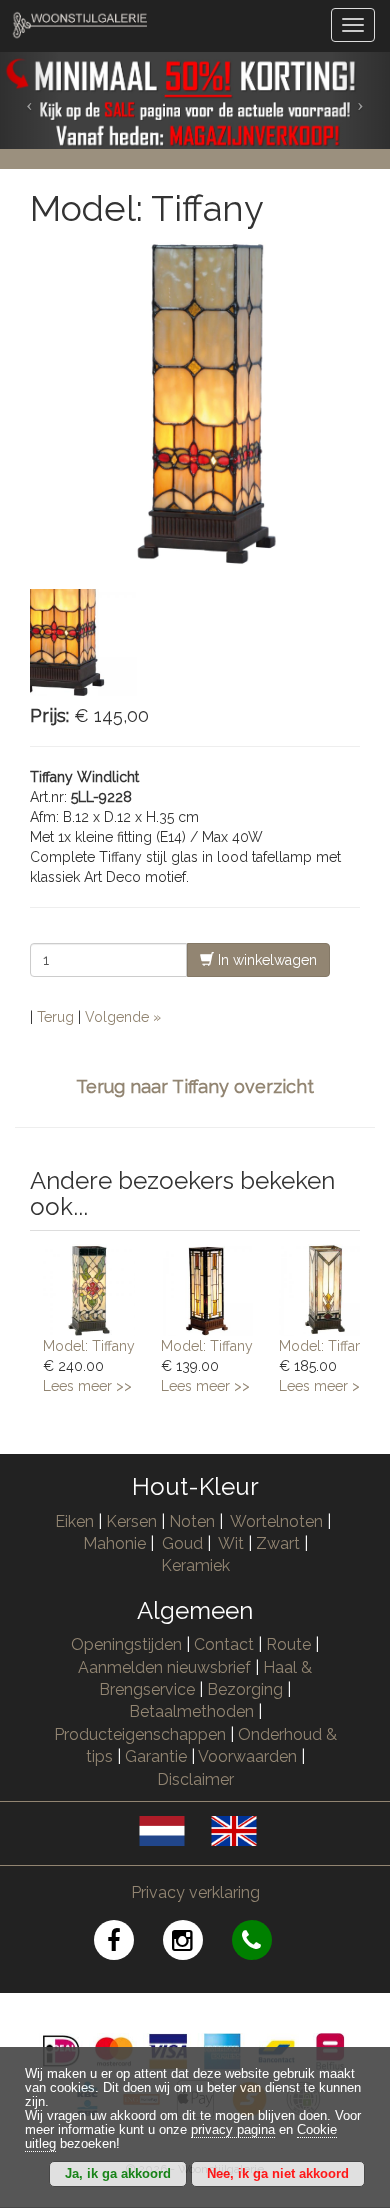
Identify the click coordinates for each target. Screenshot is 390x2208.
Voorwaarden (247, 1756)
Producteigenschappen (140, 1734)
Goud (182, 1543)
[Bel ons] (264, 1943)
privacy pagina (233, 2130)
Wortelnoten (276, 1521)
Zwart (278, 1543)
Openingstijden (126, 1644)
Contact (224, 1644)
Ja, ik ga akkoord (118, 2174)
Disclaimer (195, 1779)
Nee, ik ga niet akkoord (278, 2174)
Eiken (74, 1521)
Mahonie (114, 1543)
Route (288, 1644)
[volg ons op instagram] (197, 1943)
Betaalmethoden (191, 1711)
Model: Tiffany (89, 1346)
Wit (231, 1543)
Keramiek (195, 1565)
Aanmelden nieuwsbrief (164, 1667)
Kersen (131, 1521)
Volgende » (123, 1017)
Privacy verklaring (195, 1892)
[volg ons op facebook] (128, 1943)
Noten (192, 1521)
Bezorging (247, 1689)
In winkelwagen (265, 960)
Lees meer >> (87, 1386)
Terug (55, 1017)
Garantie (156, 1756)
